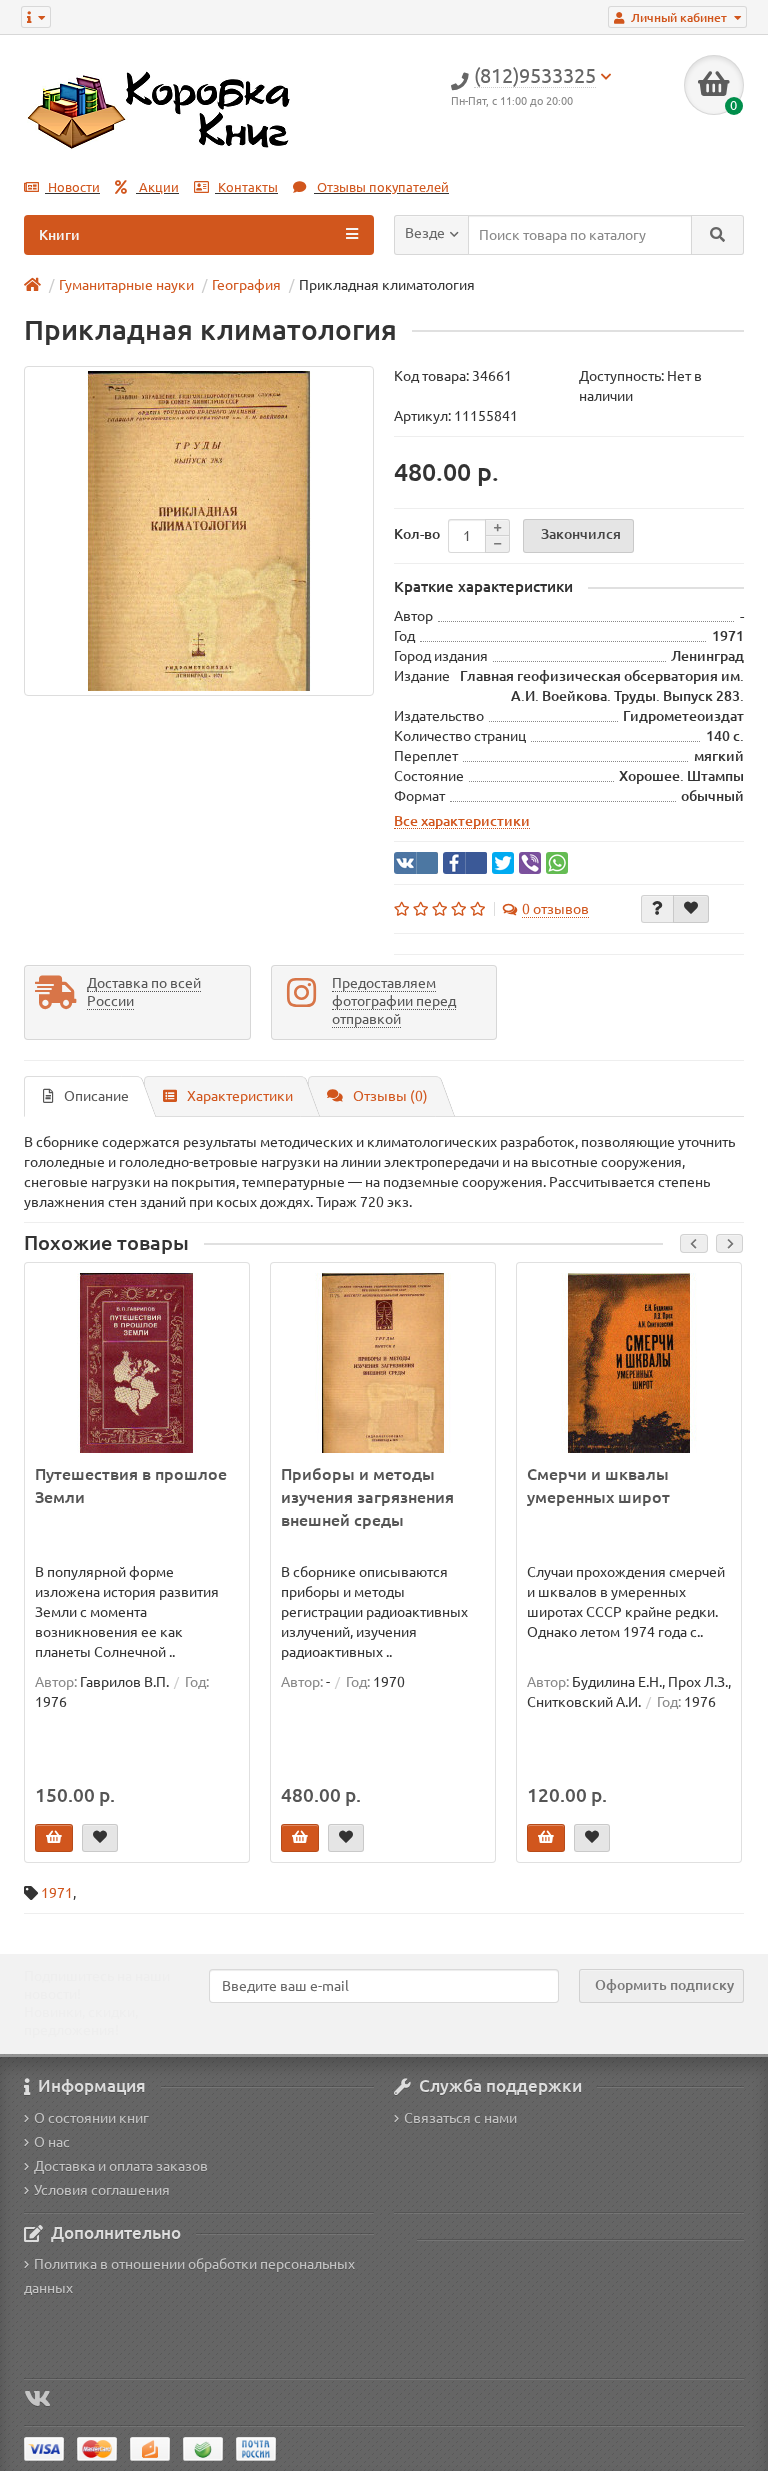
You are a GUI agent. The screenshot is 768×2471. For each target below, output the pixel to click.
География (246, 285)
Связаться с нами (460, 2118)
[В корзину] (54, 1838)
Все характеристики (462, 821)
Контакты (246, 187)
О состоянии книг (91, 2118)
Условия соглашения (102, 2190)
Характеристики (240, 1096)
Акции (157, 187)
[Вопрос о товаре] (657, 909)
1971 (57, 1893)
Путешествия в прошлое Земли (131, 1485)
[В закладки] (691, 909)
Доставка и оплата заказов (121, 2166)
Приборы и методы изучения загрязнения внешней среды (367, 1497)
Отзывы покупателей (381, 187)
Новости (72, 187)
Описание (96, 1096)
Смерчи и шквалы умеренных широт (598, 1485)
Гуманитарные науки (126, 285)
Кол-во (417, 534)
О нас (52, 2142)
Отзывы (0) (390, 1096)
